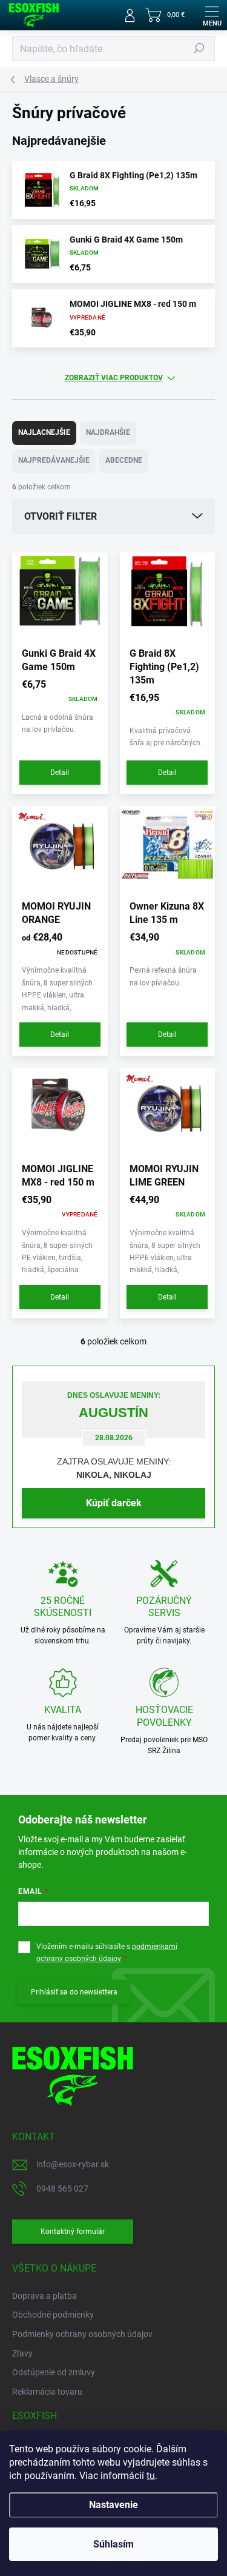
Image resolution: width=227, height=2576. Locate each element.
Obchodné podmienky (53, 2315)
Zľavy (22, 2353)
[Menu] (212, 15)
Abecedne (124, 460)
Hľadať (199, 49)
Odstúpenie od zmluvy (54, 2372)
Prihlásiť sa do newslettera (74, 1992)
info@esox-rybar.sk (73, 2164)
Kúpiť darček (114, 1503)
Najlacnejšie (44, 432)
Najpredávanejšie (54, 460)
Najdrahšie (108, 432)
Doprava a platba (44, 2296)
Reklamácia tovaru (47, 2392)
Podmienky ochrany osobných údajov (82, 2334)
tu (151, 2476)
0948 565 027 (62, 2189)
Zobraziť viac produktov (114, 378)
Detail (60, 773)
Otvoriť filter (61, 516)
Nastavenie (113, 2505)
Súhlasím (113, 2544)
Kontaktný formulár (73, 2232)
